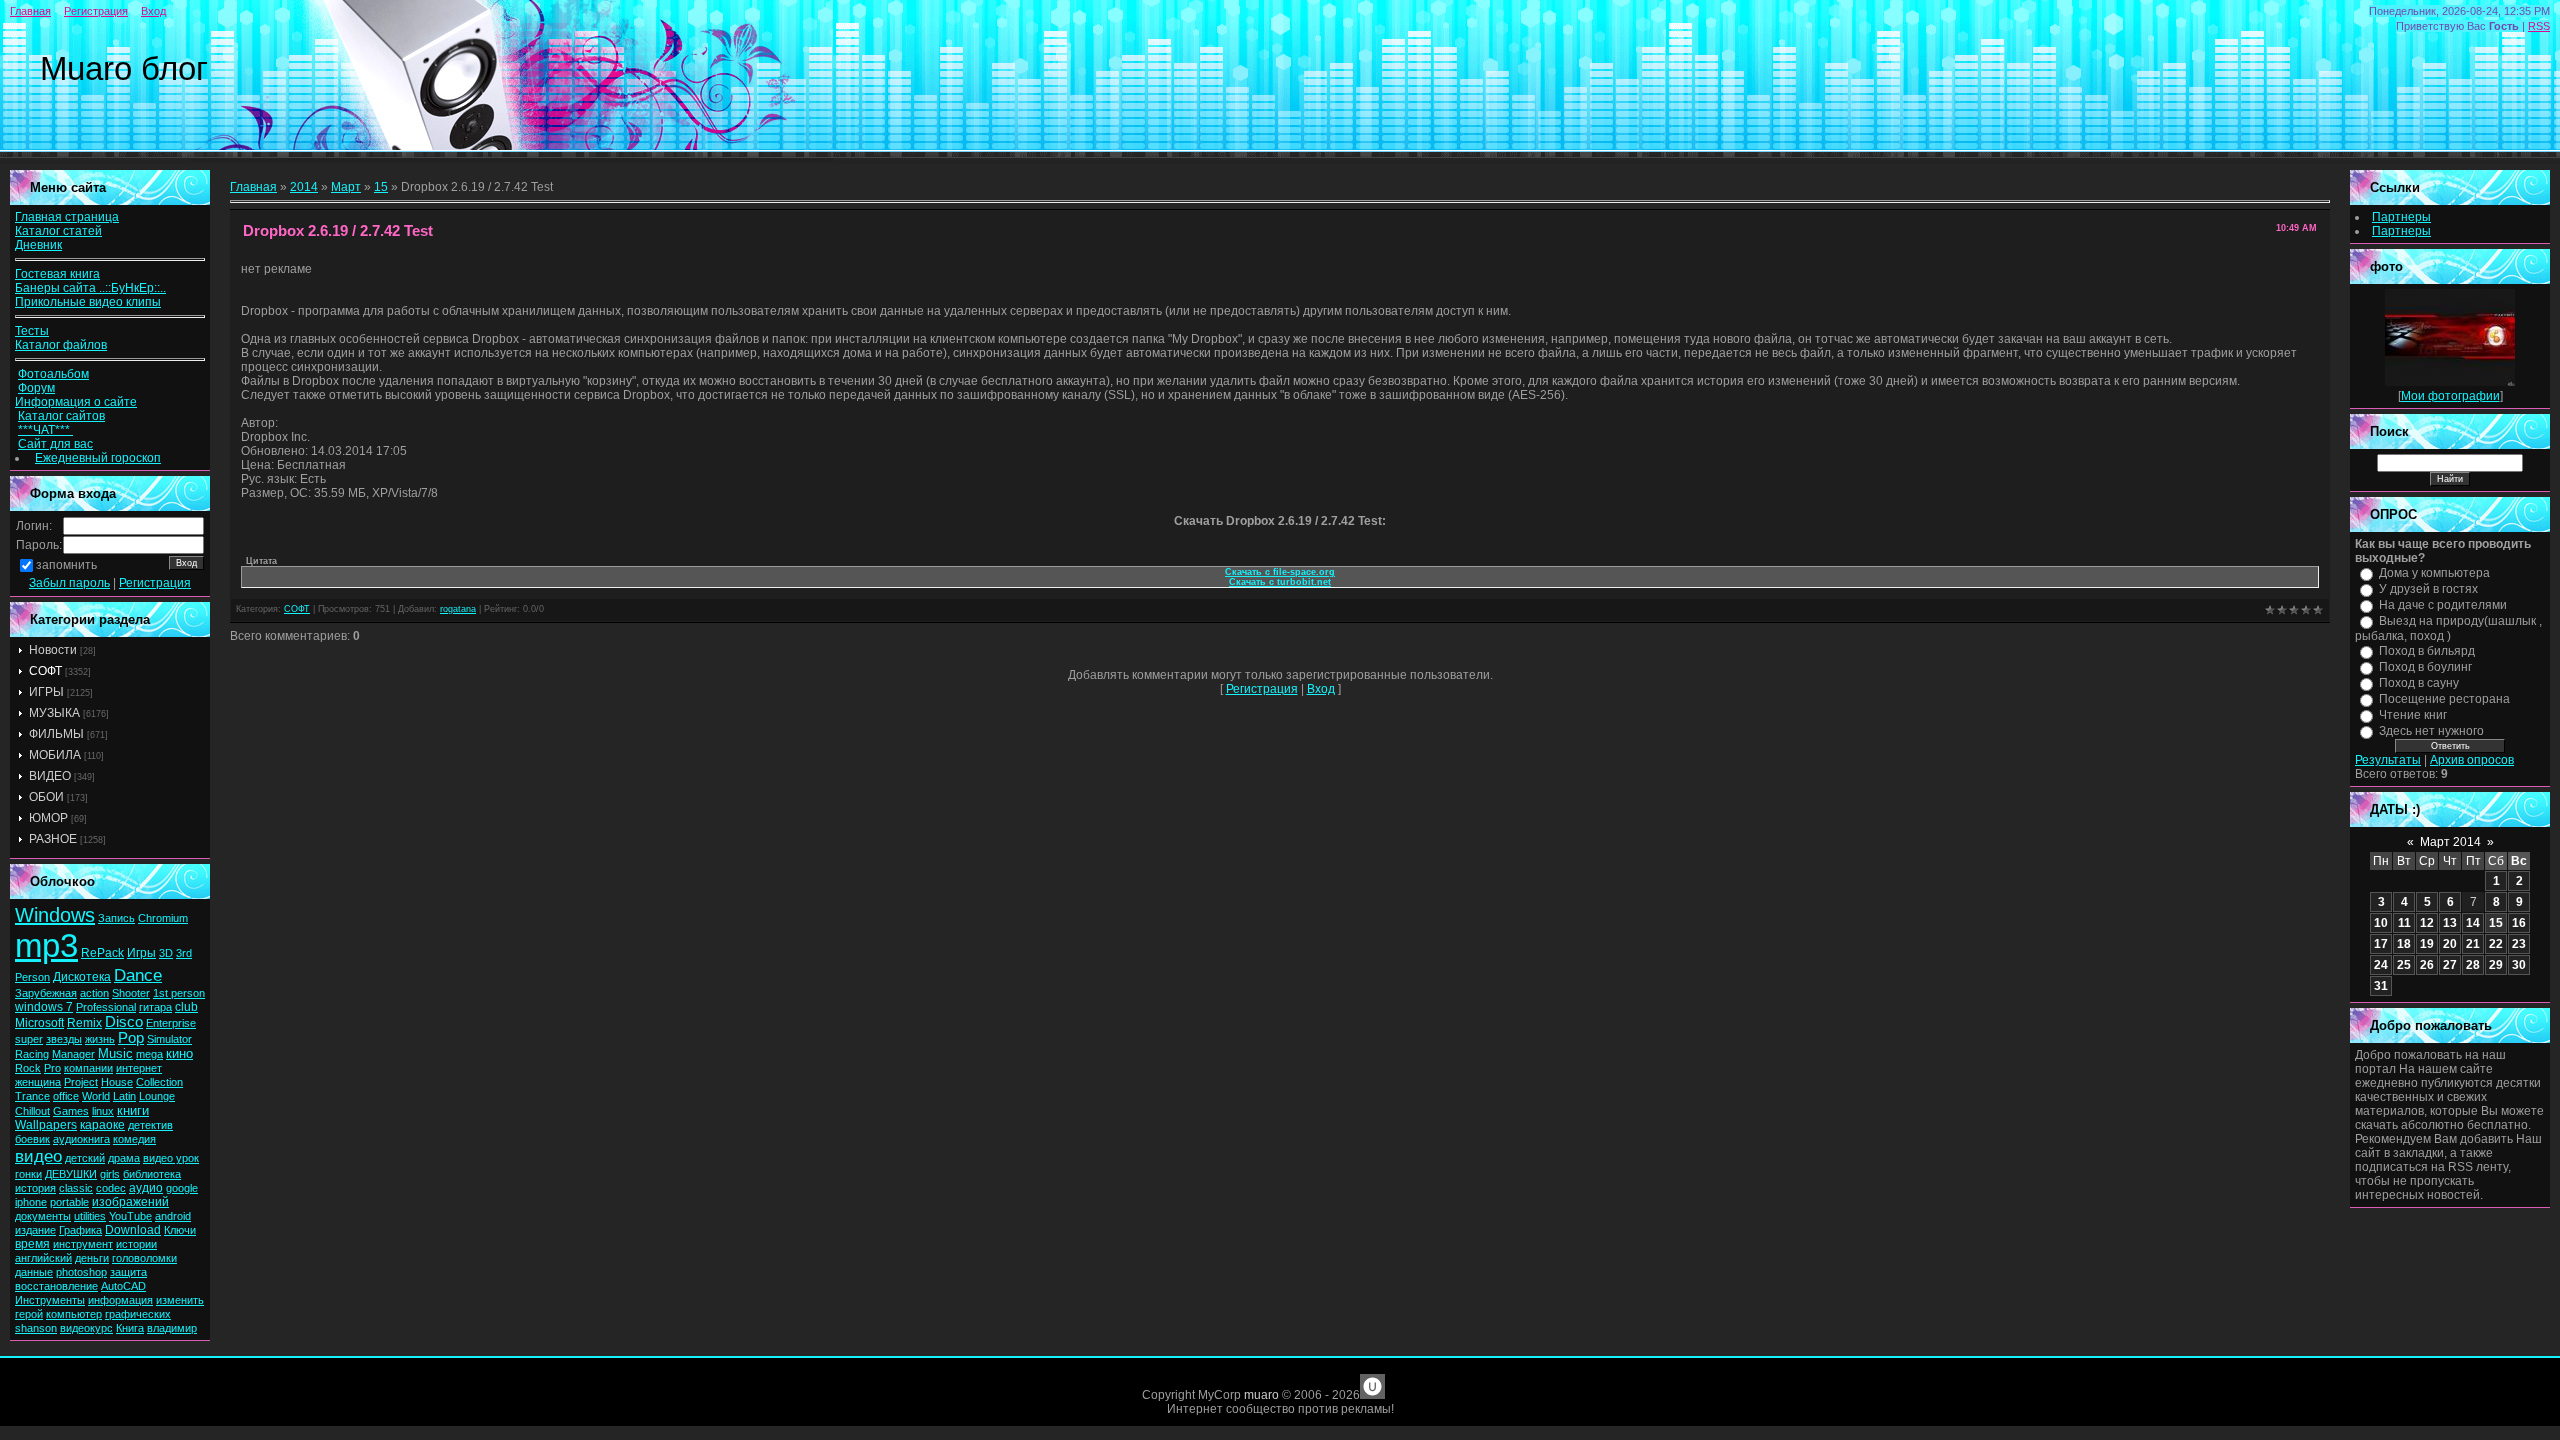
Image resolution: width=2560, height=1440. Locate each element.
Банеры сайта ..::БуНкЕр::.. (90, 288)
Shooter (131, 993)
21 (2473, 944)
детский (85, 1158)
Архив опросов (2472, 760)
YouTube (130, 1216)
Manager (73, 1054)
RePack (102, 953)
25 (2404, 965)
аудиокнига (81, 1139)
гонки (28, 1174)
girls (110, 1174)
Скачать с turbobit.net (1280, 582)
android (173, 1216)
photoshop (81, 1272)
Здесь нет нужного (2431, 731)
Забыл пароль (69, 583)
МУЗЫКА (54, 713)
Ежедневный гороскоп (98, 458)
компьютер (74, 1314)
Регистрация (96, 11)
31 (2381, 986)
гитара (155, 1007)
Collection (159, 1082)
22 (2496, 944)
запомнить (66, 565)
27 (2450, 965)
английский (43, 1258)
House (117, 1082)
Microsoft (39, 1023)
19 (2427, 944)
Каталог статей (58, 231)
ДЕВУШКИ (71, 1174)
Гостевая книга (57, 274)
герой (29, 1314)
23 (2519, 944)
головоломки (144, 1258)
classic (76, 1188)
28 (2473, 965)
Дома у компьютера (2434, 573)
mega (149, 1054)
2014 (304, 187)
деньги (92, 1258)
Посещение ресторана (2444, 699)
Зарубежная (46, 993)
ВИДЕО (50, 776)
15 (381, 187)
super (29, 1039)
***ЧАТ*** (45, 430)
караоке (102, 1125)
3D (166, 953)
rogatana (458, 609)
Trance (32, 1096)
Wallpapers (46, 1125)
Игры (141, 953)
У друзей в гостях (2428, 589)
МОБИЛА (55, 755)
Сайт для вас (55, 444)
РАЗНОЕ (53, 839)
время (32, 1244)
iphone (31, 1202)
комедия (134, 1139)
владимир (172, 1328)
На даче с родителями (2443, 605)
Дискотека (82, 977)
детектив (150, 1125)
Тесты (32, 331)
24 (2381, 965)
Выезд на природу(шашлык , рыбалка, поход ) (2448, 628)
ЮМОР (48, 818)
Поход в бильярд (2427, 651)
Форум (36, 388)
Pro (52, 1068)
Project (81, 1082)
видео (38, 1156)
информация (120, 1300)
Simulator (169, 1039)
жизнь (100, 1039)
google (182, 1188)
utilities (90, 1216)
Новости (53, 650)
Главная (30, 11)
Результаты (2388, 760)
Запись (116, 918)
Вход (153, 11)
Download (133, 1230)
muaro (1261, 1395)
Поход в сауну (2419, 683)
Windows (55, 915)
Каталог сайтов (61, 416)
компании (88, 1068)
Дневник (38, 245)
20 (2450, 944)
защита (128, 1272)
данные (34, 1272)
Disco (124, 1022)
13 (2450, 923)
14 (2473, 923)
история (35, 1188)
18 (2404, 944)
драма (124, 1158)
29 (2496, 965)
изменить (180, 1300)
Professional (106, 1007)
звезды (64, 1039)
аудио (146, 1188)
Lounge (157, 1096)
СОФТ (45, 671)
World (96, 1096)
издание (35, 1230)
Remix (84, 1023)
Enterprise (171, 1023)
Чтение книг (2413, 715)
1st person (179, 993)
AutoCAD (123, 1286)
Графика (80, 1230)
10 (2381, 923)
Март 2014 (2450, 842)
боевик (32, 1139)
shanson (36, 1328)
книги (133, 1110)
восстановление (56, 1286)
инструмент (83, 1244)
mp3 (46, 945)
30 (2519, 965)
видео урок (171, 1158)
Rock (28, 1068)
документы (43, 1216)
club (186, 1007)
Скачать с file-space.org (1280, 572)
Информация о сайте (76, 402)
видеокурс (86, 1328)
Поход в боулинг (2425, 667)
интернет (139, 1068)
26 (2427, 965)
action (94, 993)
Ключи (180, 1230)
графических (138, 1314)
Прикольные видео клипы (88, 302)
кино (179, 1053)
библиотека (152, 1174)
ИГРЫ (46, 692)
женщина (38, 1082)
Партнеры (2401, 217)
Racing (32, 1054)
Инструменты (50, 1300)
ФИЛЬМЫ (56, 734)
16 (2519, 923)
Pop (131, 1038)
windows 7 (44, 1007)
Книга (130, 1328)
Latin (124, 1096)
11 (2404, 923)
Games (71, 1111)
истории (136, 1244)
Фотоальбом (53, 374)
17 (2381, 944)
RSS (2539, 26)
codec (111, 1188)
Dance (138, 975)
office (66, 1096)
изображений (130, 1202)
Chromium (163, 918)
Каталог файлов (61, 345)
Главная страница (67, 217)
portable (69, 1202)
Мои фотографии (2450, 396)
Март (346, 187)
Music (115, 1053)
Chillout (32, 1111)
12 (2427, 923)
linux (103, 1111)
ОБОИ (46, 797)
